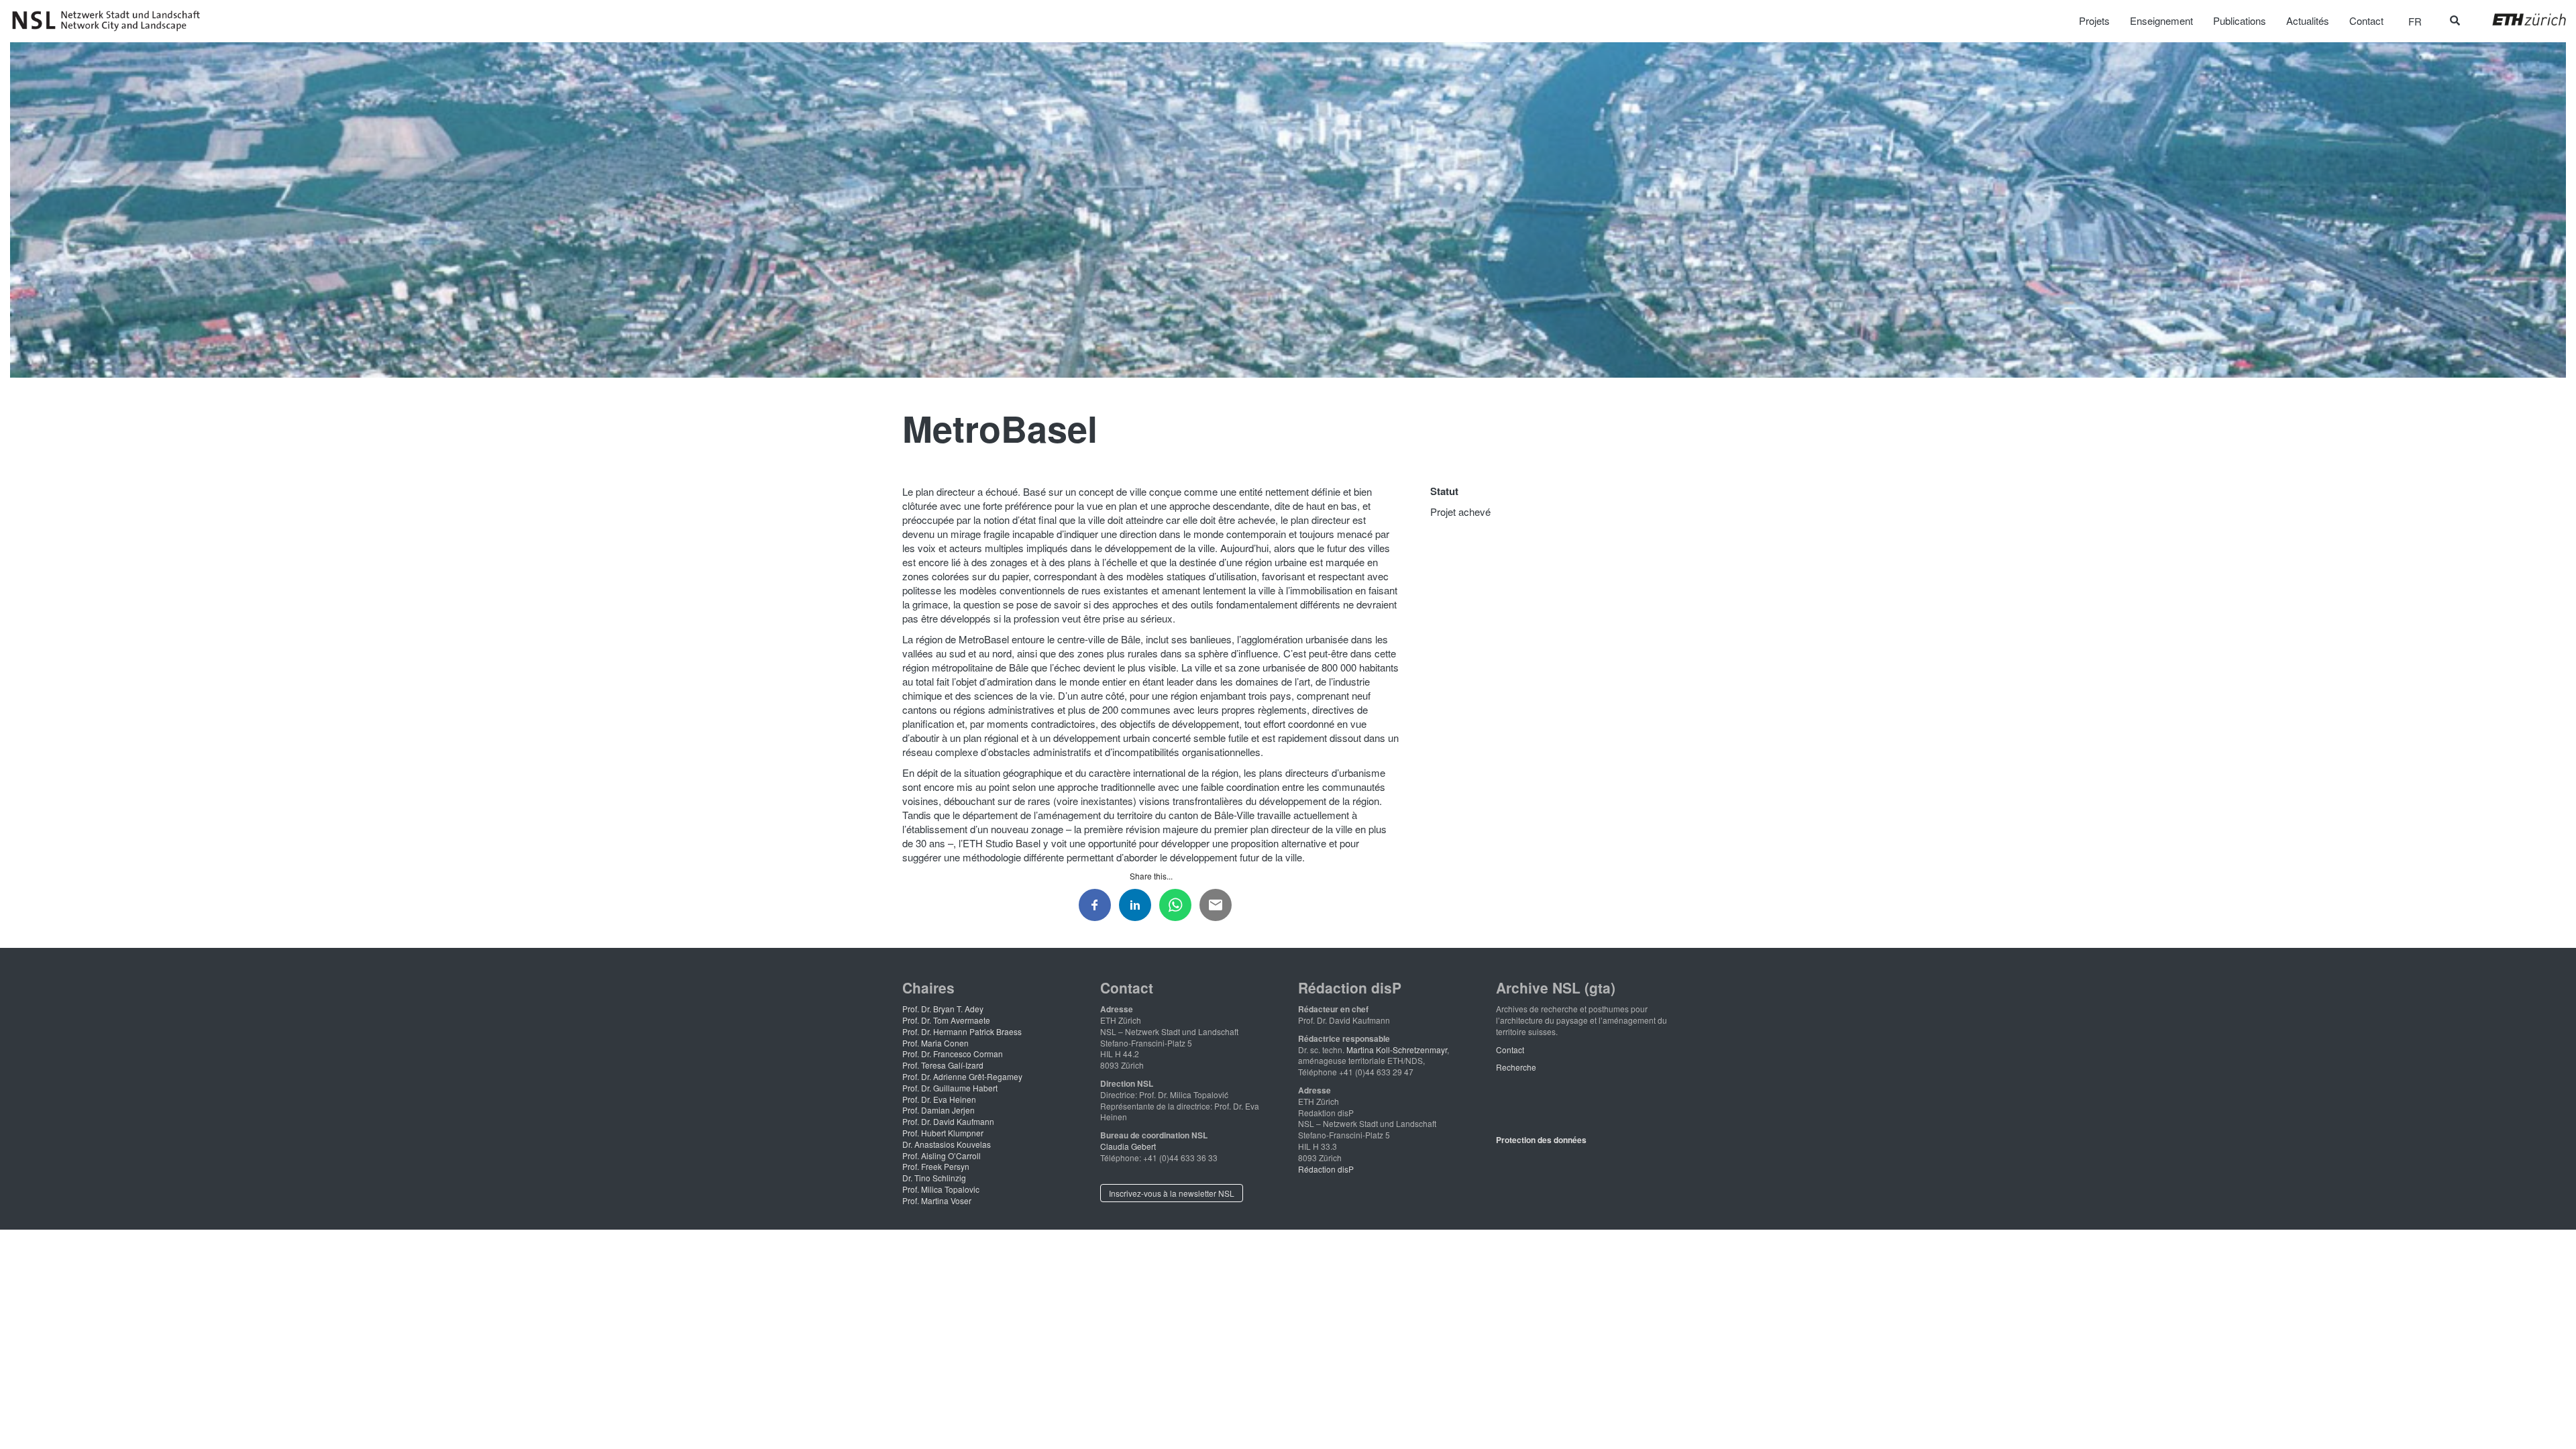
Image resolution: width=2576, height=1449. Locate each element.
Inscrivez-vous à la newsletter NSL (1172, 1193)
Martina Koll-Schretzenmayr (1397, 1050)
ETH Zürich (2519, 19)
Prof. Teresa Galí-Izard (943, 1065)
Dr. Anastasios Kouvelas (947, 1144)
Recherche (1516, 1067)
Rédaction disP (1326, 1169)
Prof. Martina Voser (937, 1200)
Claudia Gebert (1128, 1146)
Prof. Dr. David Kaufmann (948, 1121)
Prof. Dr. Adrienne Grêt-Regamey (962, 1076)
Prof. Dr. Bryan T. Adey (943, 1009)
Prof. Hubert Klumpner (943, 1133)
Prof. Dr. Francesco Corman (953, 1054)
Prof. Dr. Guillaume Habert (950, 1088)
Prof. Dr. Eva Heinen (939, 1099)
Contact (1510, 1050)
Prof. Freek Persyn (936, 1166)
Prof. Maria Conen (935, 1043)
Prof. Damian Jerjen (938, 1110)
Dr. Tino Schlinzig (934, 1178)
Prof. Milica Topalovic (941, 1189)
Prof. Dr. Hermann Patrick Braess (962, 1031)
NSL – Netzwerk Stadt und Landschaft (111, 21)
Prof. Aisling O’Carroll (942, 1156)
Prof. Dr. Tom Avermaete (946, 1020)
